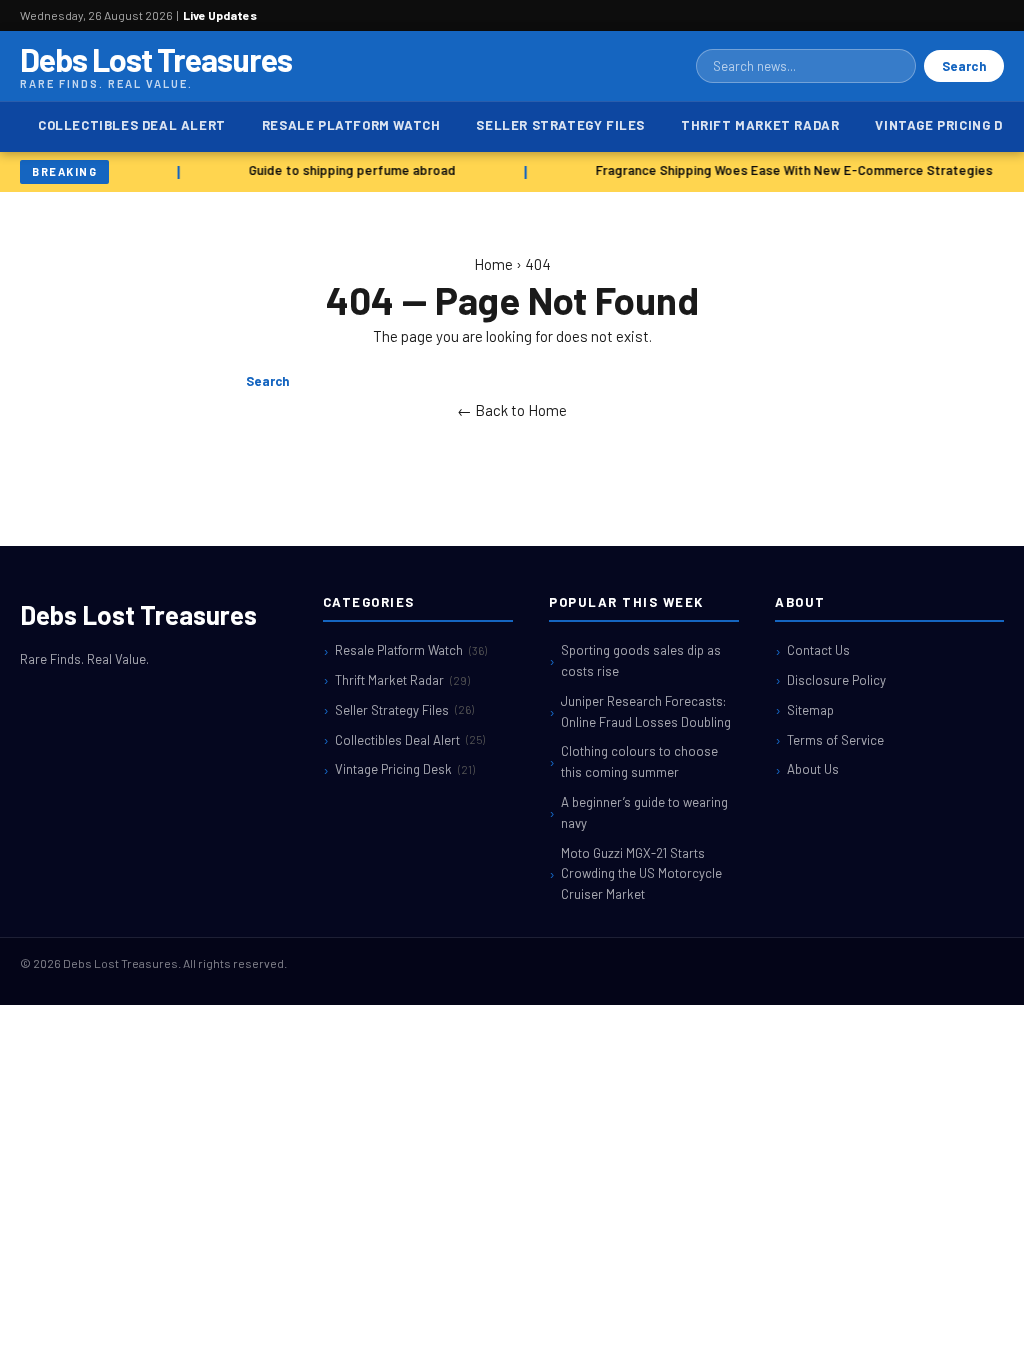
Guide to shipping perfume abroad (349, 170)
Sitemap (810, 710)
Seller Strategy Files (560, 125)
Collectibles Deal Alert (132, 125)
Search (964, 66)
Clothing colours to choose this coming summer (639, 761)
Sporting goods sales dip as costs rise (641, 660)
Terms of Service (835, 740)
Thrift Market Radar (760, 125)
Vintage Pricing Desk (405, 769)
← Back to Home (512, 410)
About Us (813, 769)
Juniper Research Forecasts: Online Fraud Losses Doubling (646, 711)
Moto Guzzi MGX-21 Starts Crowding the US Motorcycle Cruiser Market (641, 874)
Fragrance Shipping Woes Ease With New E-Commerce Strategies (791, 170)
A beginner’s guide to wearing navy (644, 812)
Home (493, 264)
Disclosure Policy (836, 680)
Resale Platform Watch (351, 125)
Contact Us (818, 650)
